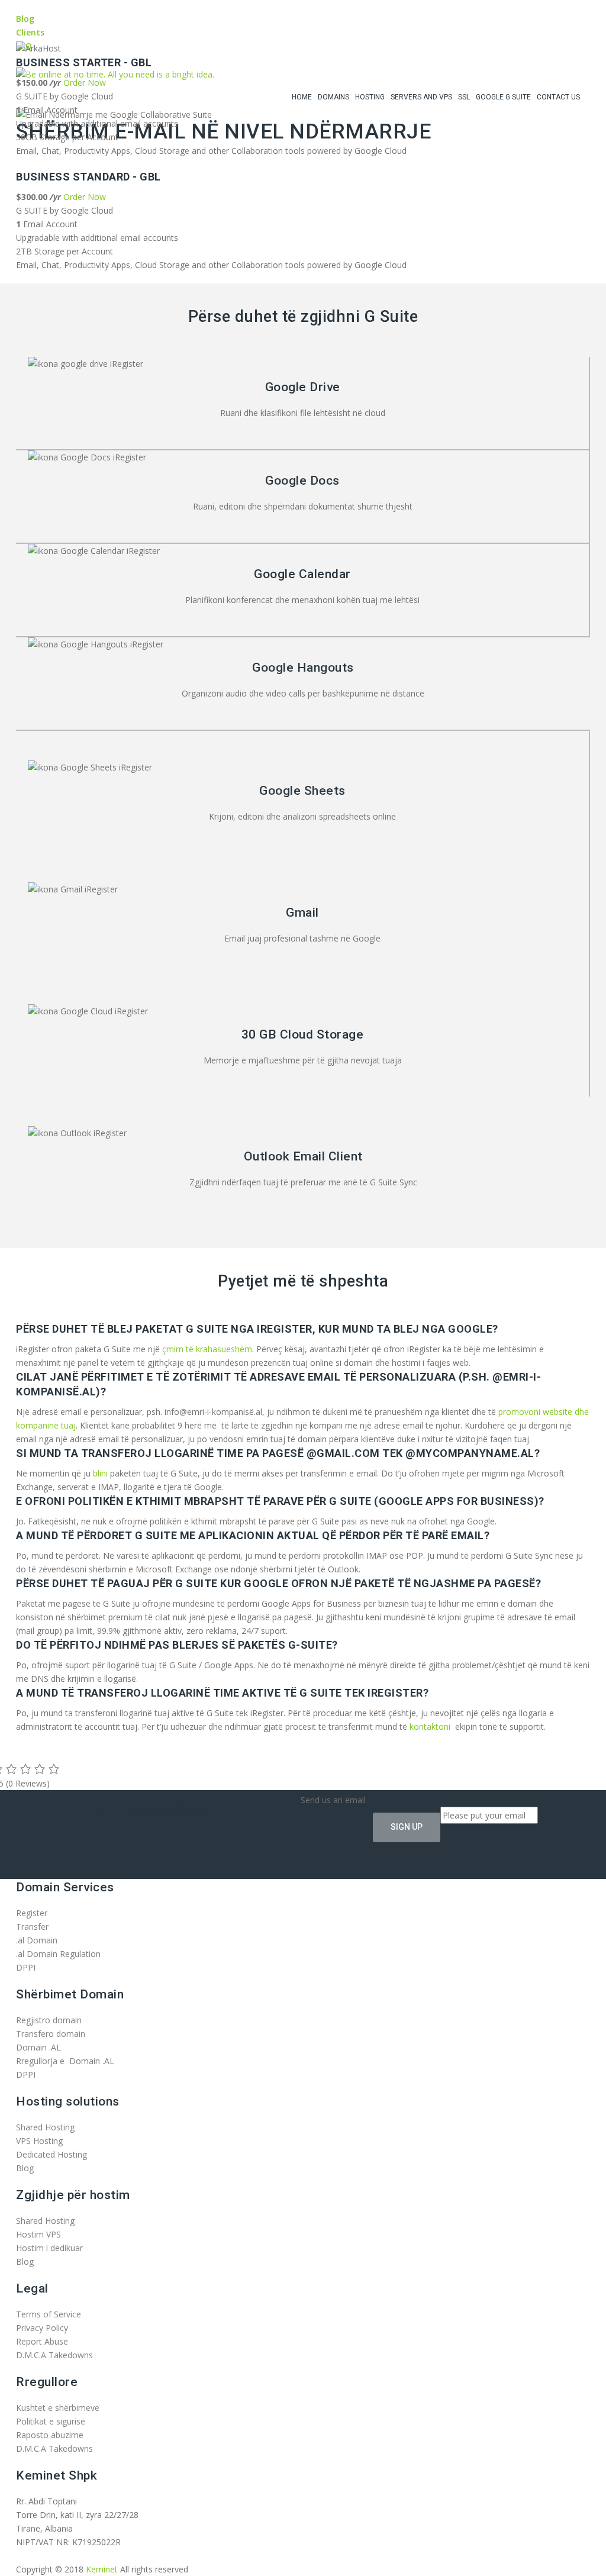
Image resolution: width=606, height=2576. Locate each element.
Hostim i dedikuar (49, 2248)
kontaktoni (430, 1727)
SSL (464, 97)
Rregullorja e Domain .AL (65, 2061)
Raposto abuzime (51, 2435)
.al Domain (37, 1940)
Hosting (370, 97)
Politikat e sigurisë (51, 2421)
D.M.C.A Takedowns (54, 2355)
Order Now (85, 197)
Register (32, 1913)
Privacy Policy (42, 2328)
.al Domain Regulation (58, 1954)
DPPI (26, 1967)
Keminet (102, 2569)
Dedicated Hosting (51, 2154)
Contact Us (558, 97)
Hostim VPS (38, 2234)
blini (100, 1473)
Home (302, 97)
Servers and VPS (421, 97)
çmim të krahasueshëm (207, 1349)
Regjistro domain (49, 2020)
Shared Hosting (45, 2127)
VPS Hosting (39, 2141)
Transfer (32, 1927)
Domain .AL (38, 2047)
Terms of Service (49, 2314)
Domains (333, 97)
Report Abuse (42, 2341)
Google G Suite (503, 97)
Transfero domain (51, 2034)
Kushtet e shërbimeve (58, 2408)
